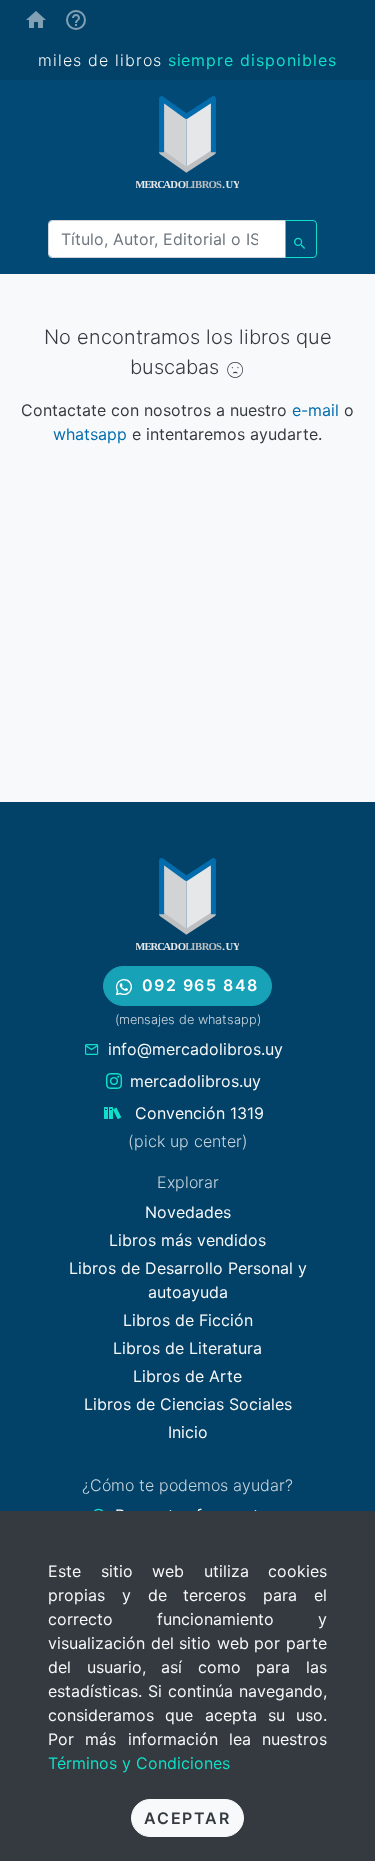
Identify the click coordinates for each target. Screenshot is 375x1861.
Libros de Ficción (188, 1320)
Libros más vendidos (187, 1240)
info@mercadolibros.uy (195, 1049)
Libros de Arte (187, 1376)
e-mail (315, 410)
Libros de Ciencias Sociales (188, 1404)
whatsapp (90, 434)
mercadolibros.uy (195, 1081)
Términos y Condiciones (139, 1763)
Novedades (188, 1212)
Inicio (188, 1432)
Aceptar (187, 1818)
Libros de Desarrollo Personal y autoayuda (188, 1280)
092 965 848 (201, 985)
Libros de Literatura (187, 1348)
